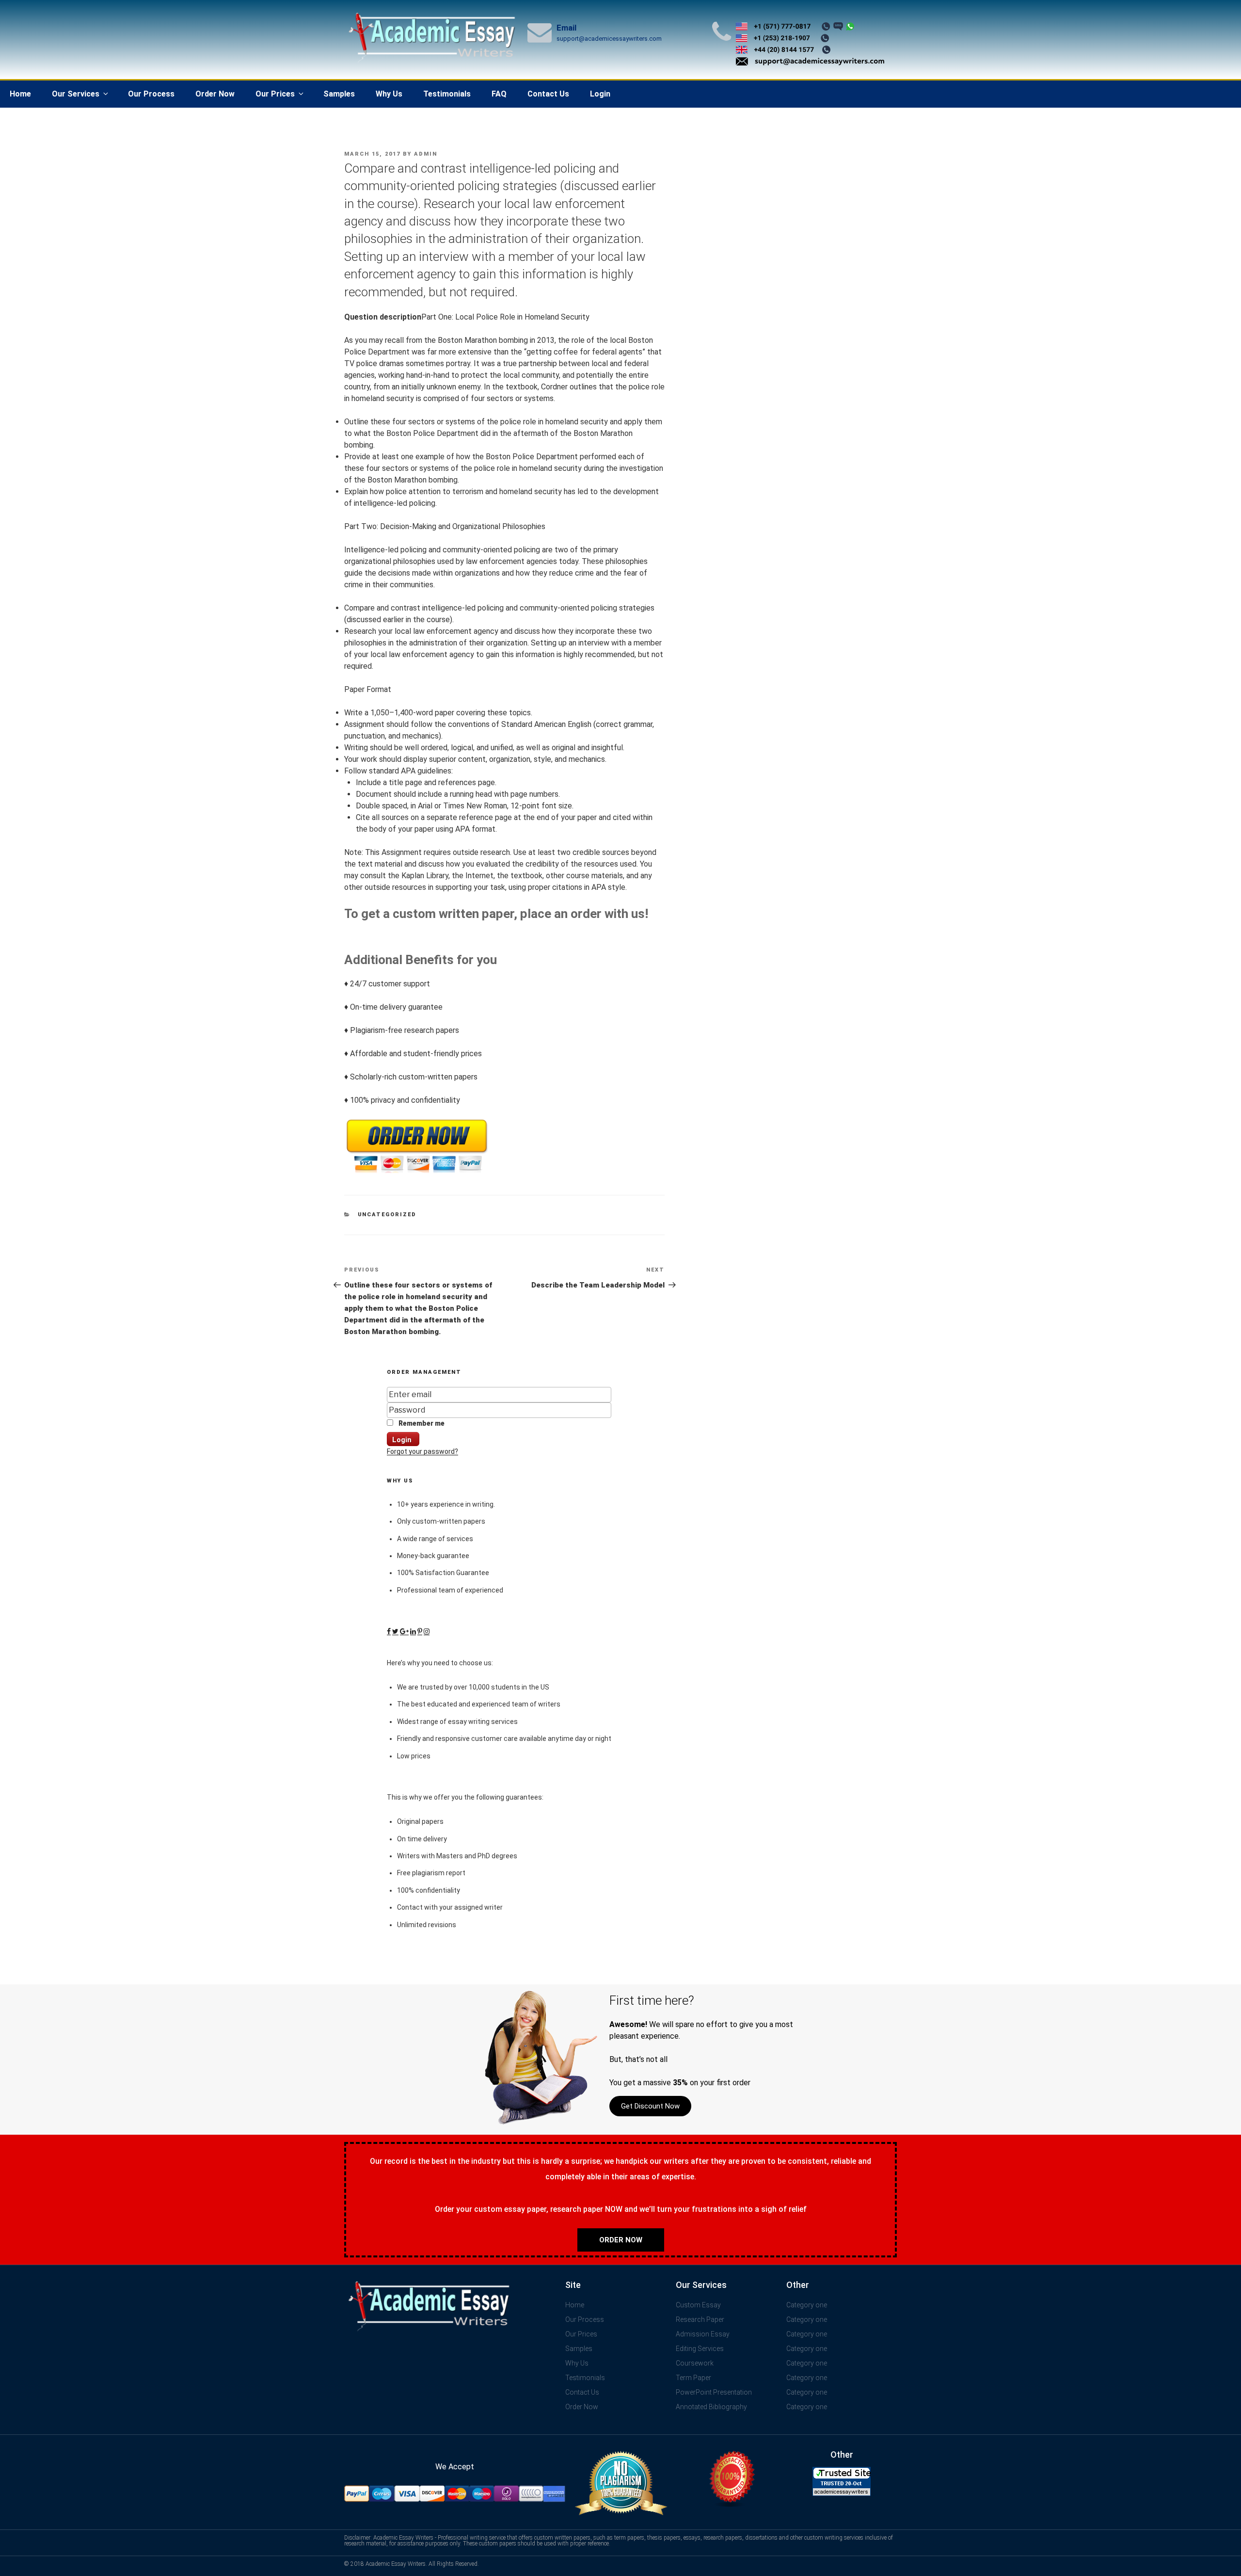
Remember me (421, 1423)
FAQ (499, 94)
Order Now (215, 94)
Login (600, 94)
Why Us (389, 94)
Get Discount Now (650, 2106)
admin (426, 154)
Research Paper (700, 2319)
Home (20, 94)
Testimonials (447, 94)
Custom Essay (698, 2305)
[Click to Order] (417, 1173)
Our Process (151, 94)
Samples (339, 94)
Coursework (695, 2363)
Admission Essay (703, 2334)
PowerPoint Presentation (714, 2392)
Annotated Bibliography (711, 2407)
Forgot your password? (422, 1451)
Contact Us (548, 94)
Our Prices (275, 94)
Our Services (76, 94)
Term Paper (693, 2378)
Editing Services (700, 2349)
